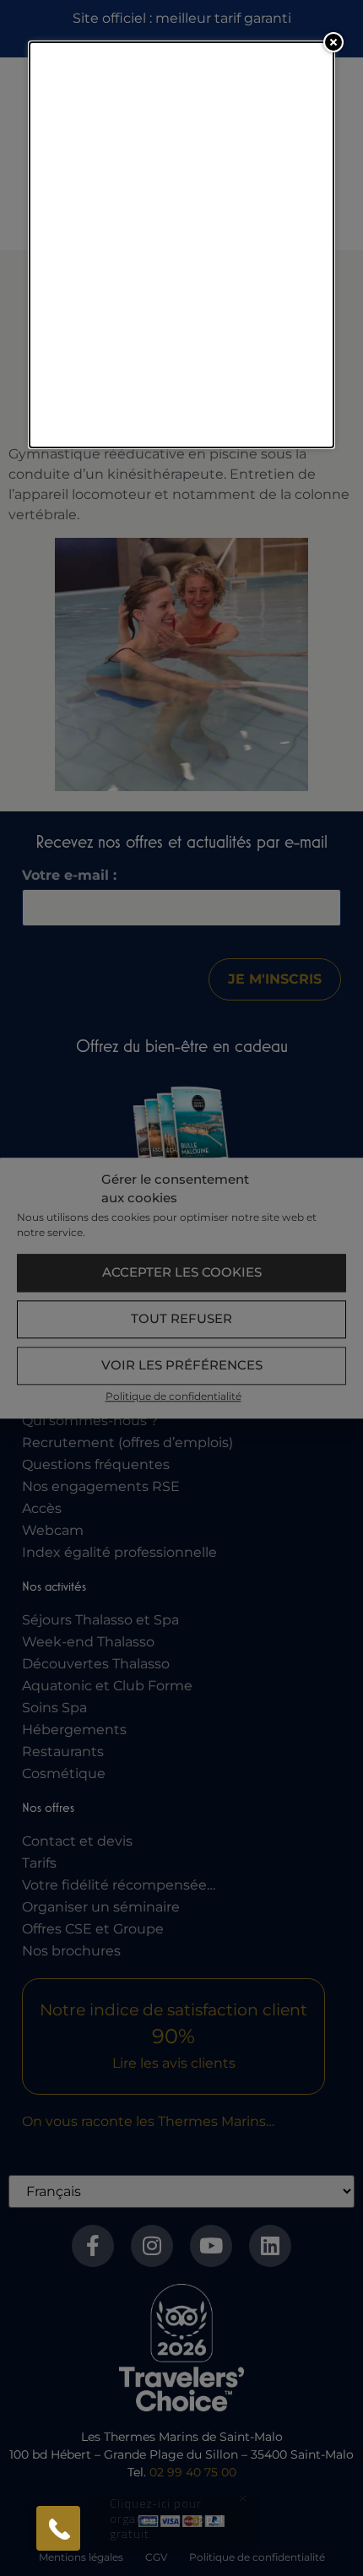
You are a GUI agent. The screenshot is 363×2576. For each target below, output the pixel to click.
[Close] (333, 42)
